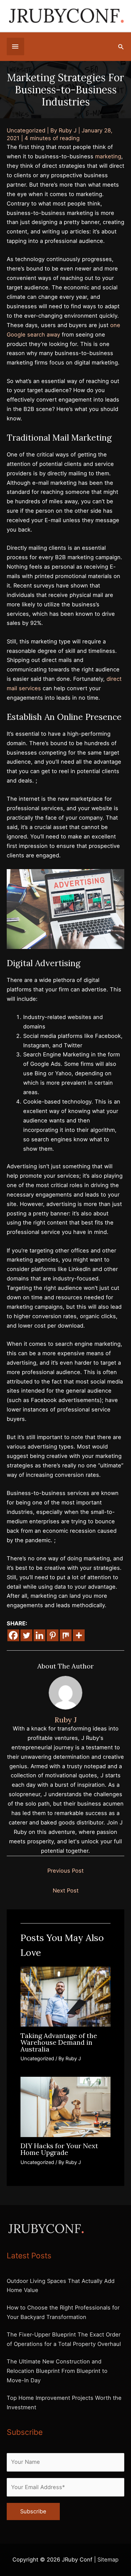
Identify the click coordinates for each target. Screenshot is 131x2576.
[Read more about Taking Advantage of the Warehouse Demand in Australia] (65, 1996)
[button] (121, 47)
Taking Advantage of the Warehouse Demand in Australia (59, 2042)
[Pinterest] (53, 1635)
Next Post (66, 1890)
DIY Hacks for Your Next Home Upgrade (59, 2149)
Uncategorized (26, 130)
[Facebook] (13, 1635)
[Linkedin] (39, 1635)
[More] (79, 1635)
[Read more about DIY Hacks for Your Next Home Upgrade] (65, 2106)
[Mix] (66, 1635)
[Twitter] (26, 1635)
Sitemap (108, 2559)
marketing (108, 156)
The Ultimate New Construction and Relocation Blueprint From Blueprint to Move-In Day (57, 2371)
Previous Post (65, 1871)
